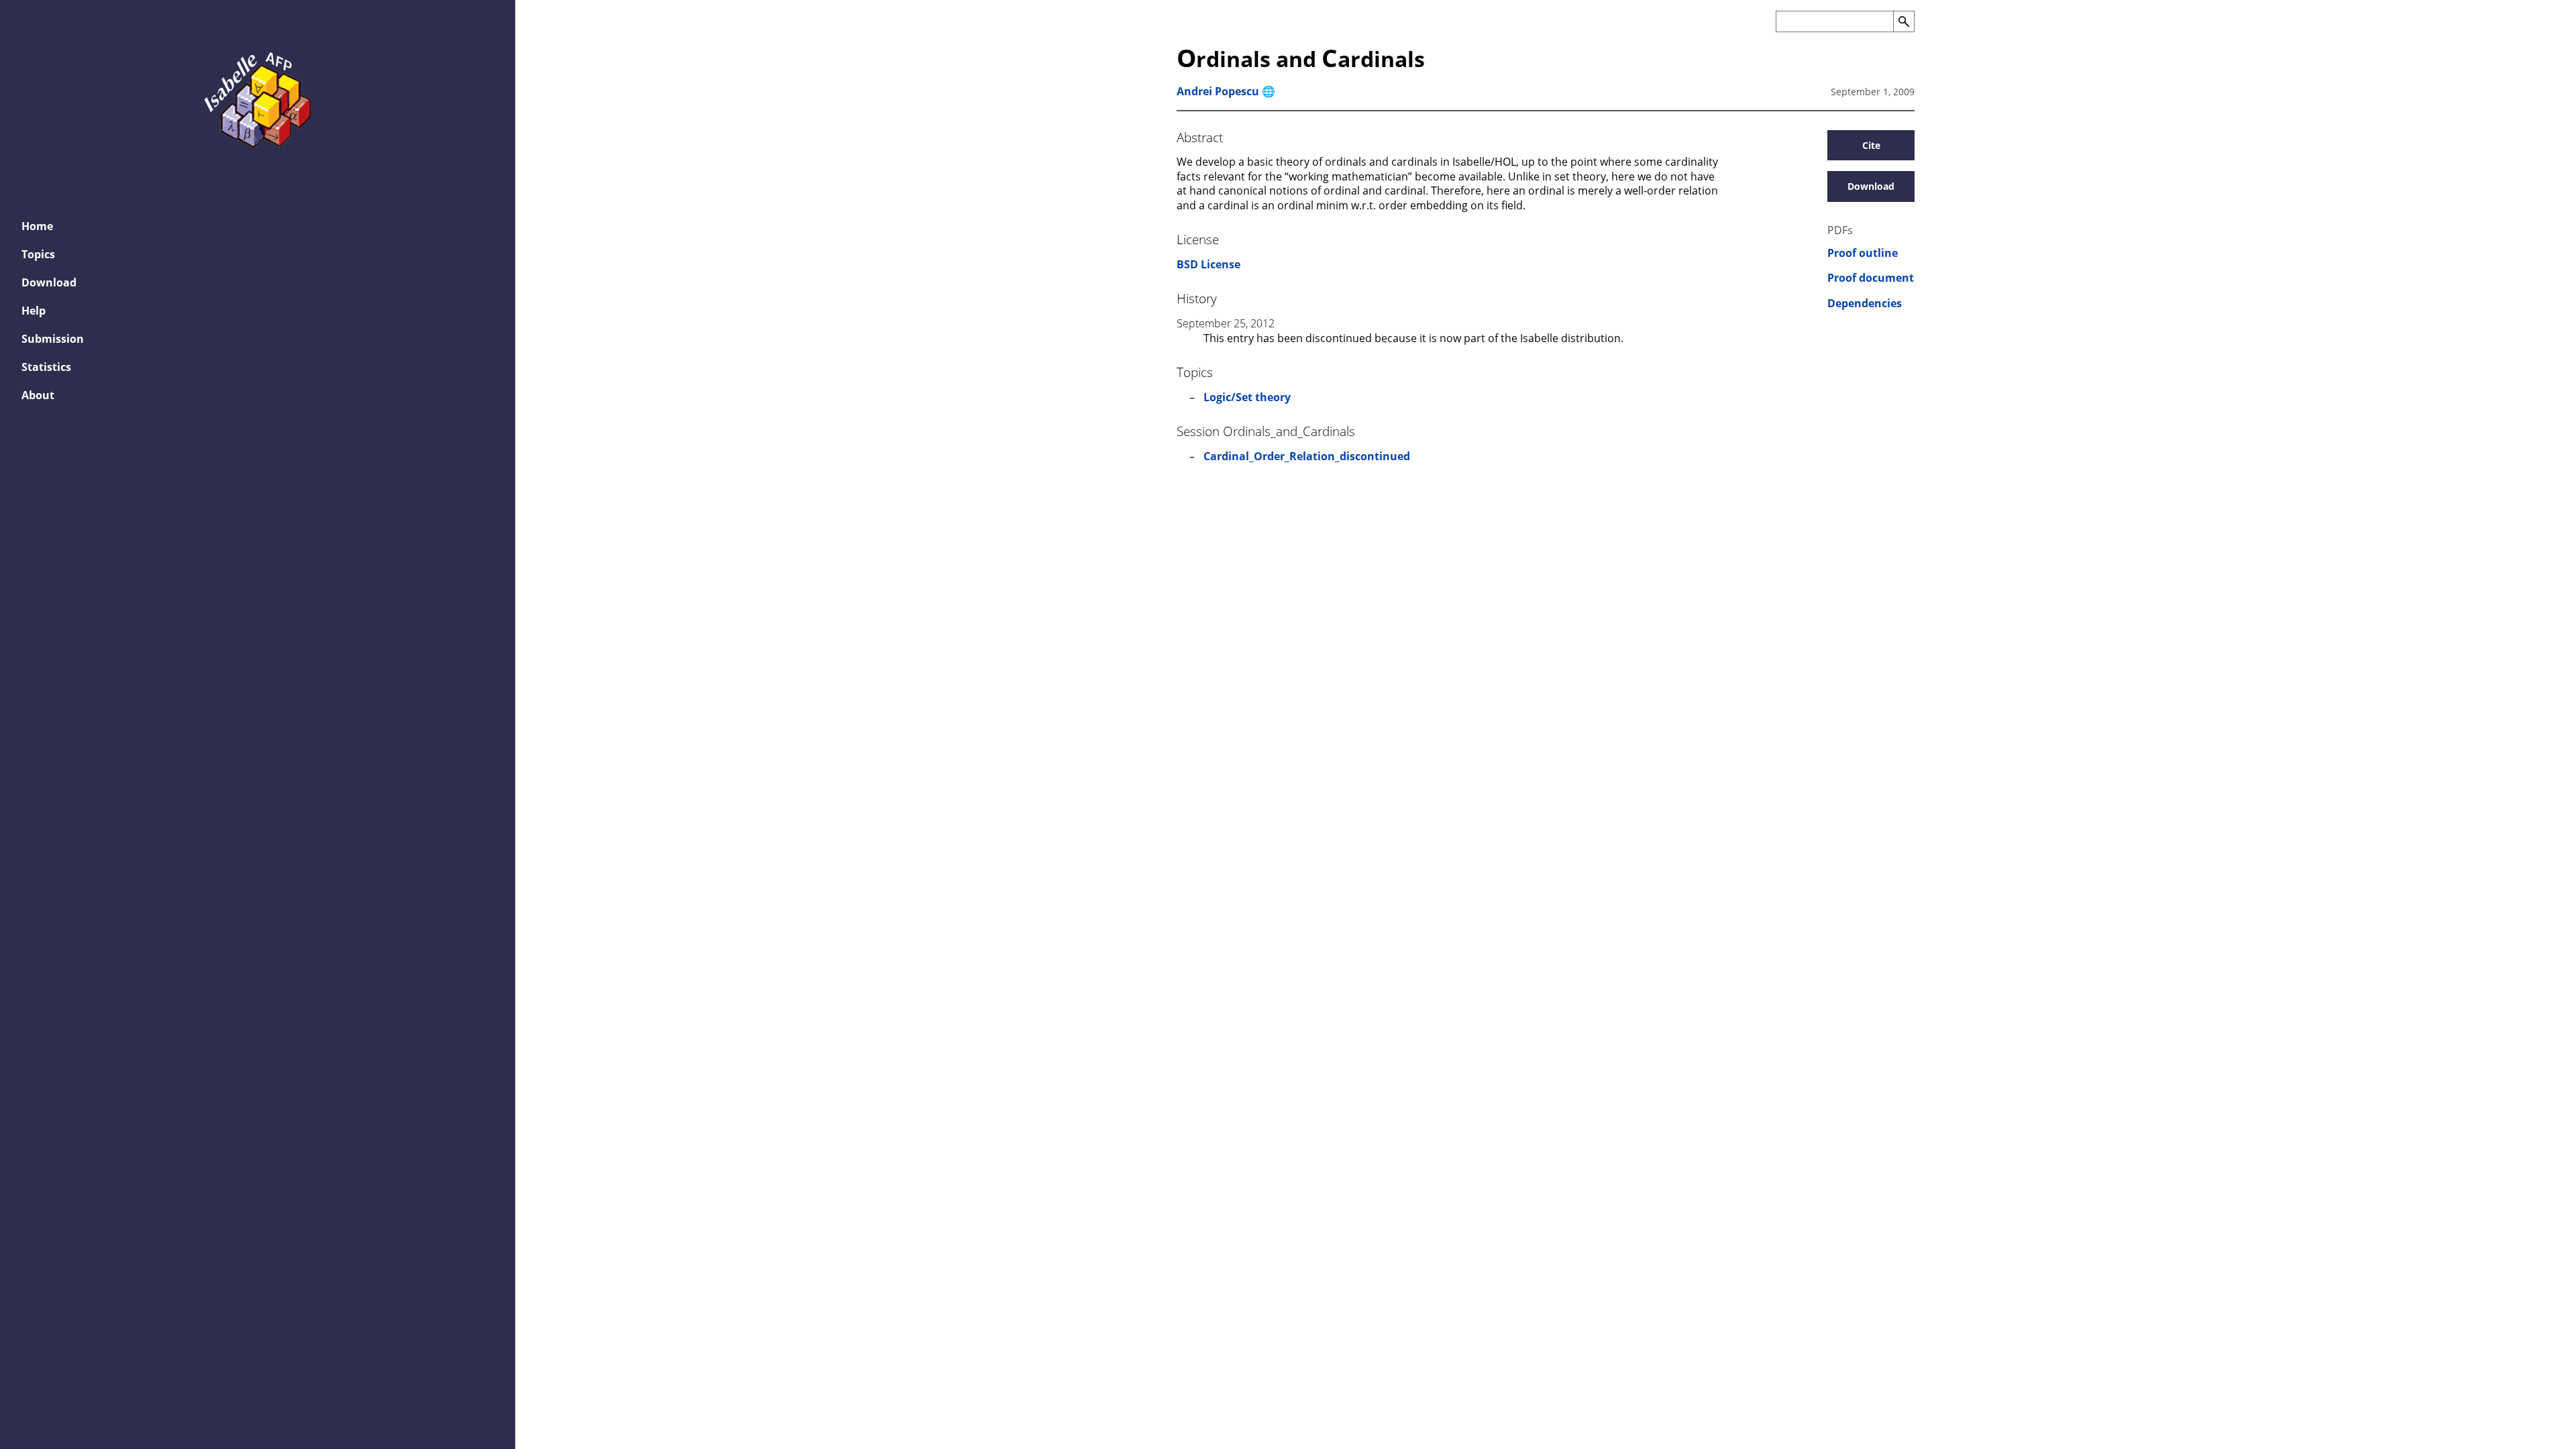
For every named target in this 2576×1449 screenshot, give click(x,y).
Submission (53, 339)
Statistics (46, 367)
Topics (38, 254)
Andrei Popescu (1218, 91)
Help (34, 311)
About (38, 395)
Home (37, 226)
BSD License (1209, 264)
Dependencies (1865, 304)
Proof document (1871, 278)
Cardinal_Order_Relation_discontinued (1307, 456)
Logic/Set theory (1247, 397)
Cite (1871, 145)
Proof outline (1863, 253)
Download (49, 282)
